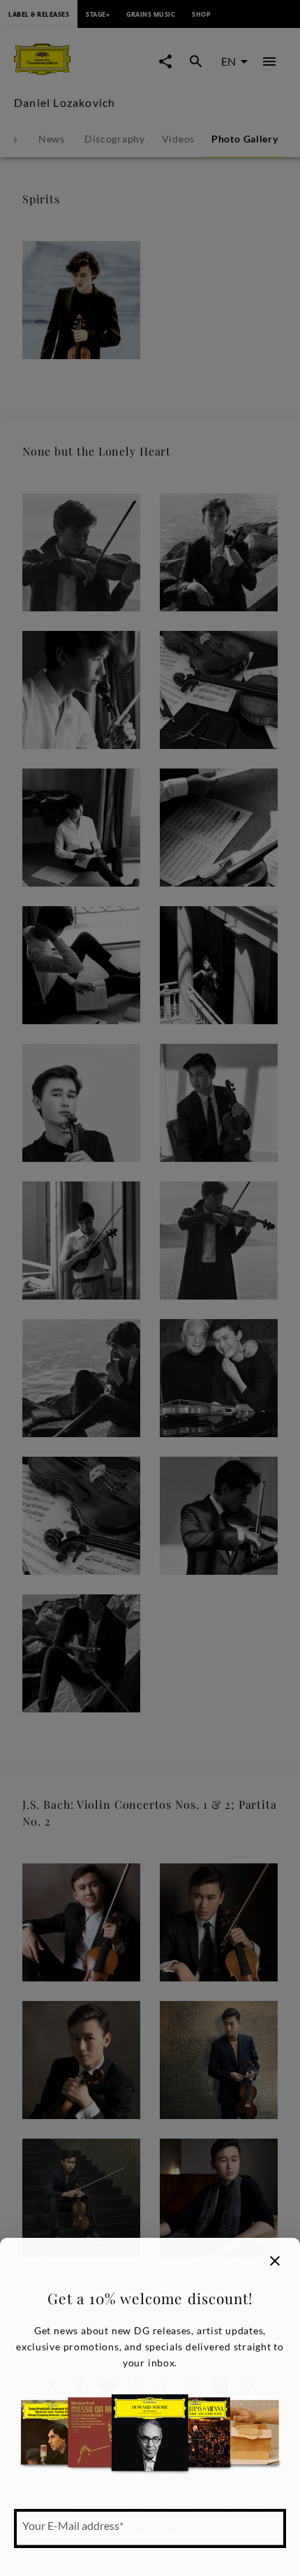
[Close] (275, 2261)
